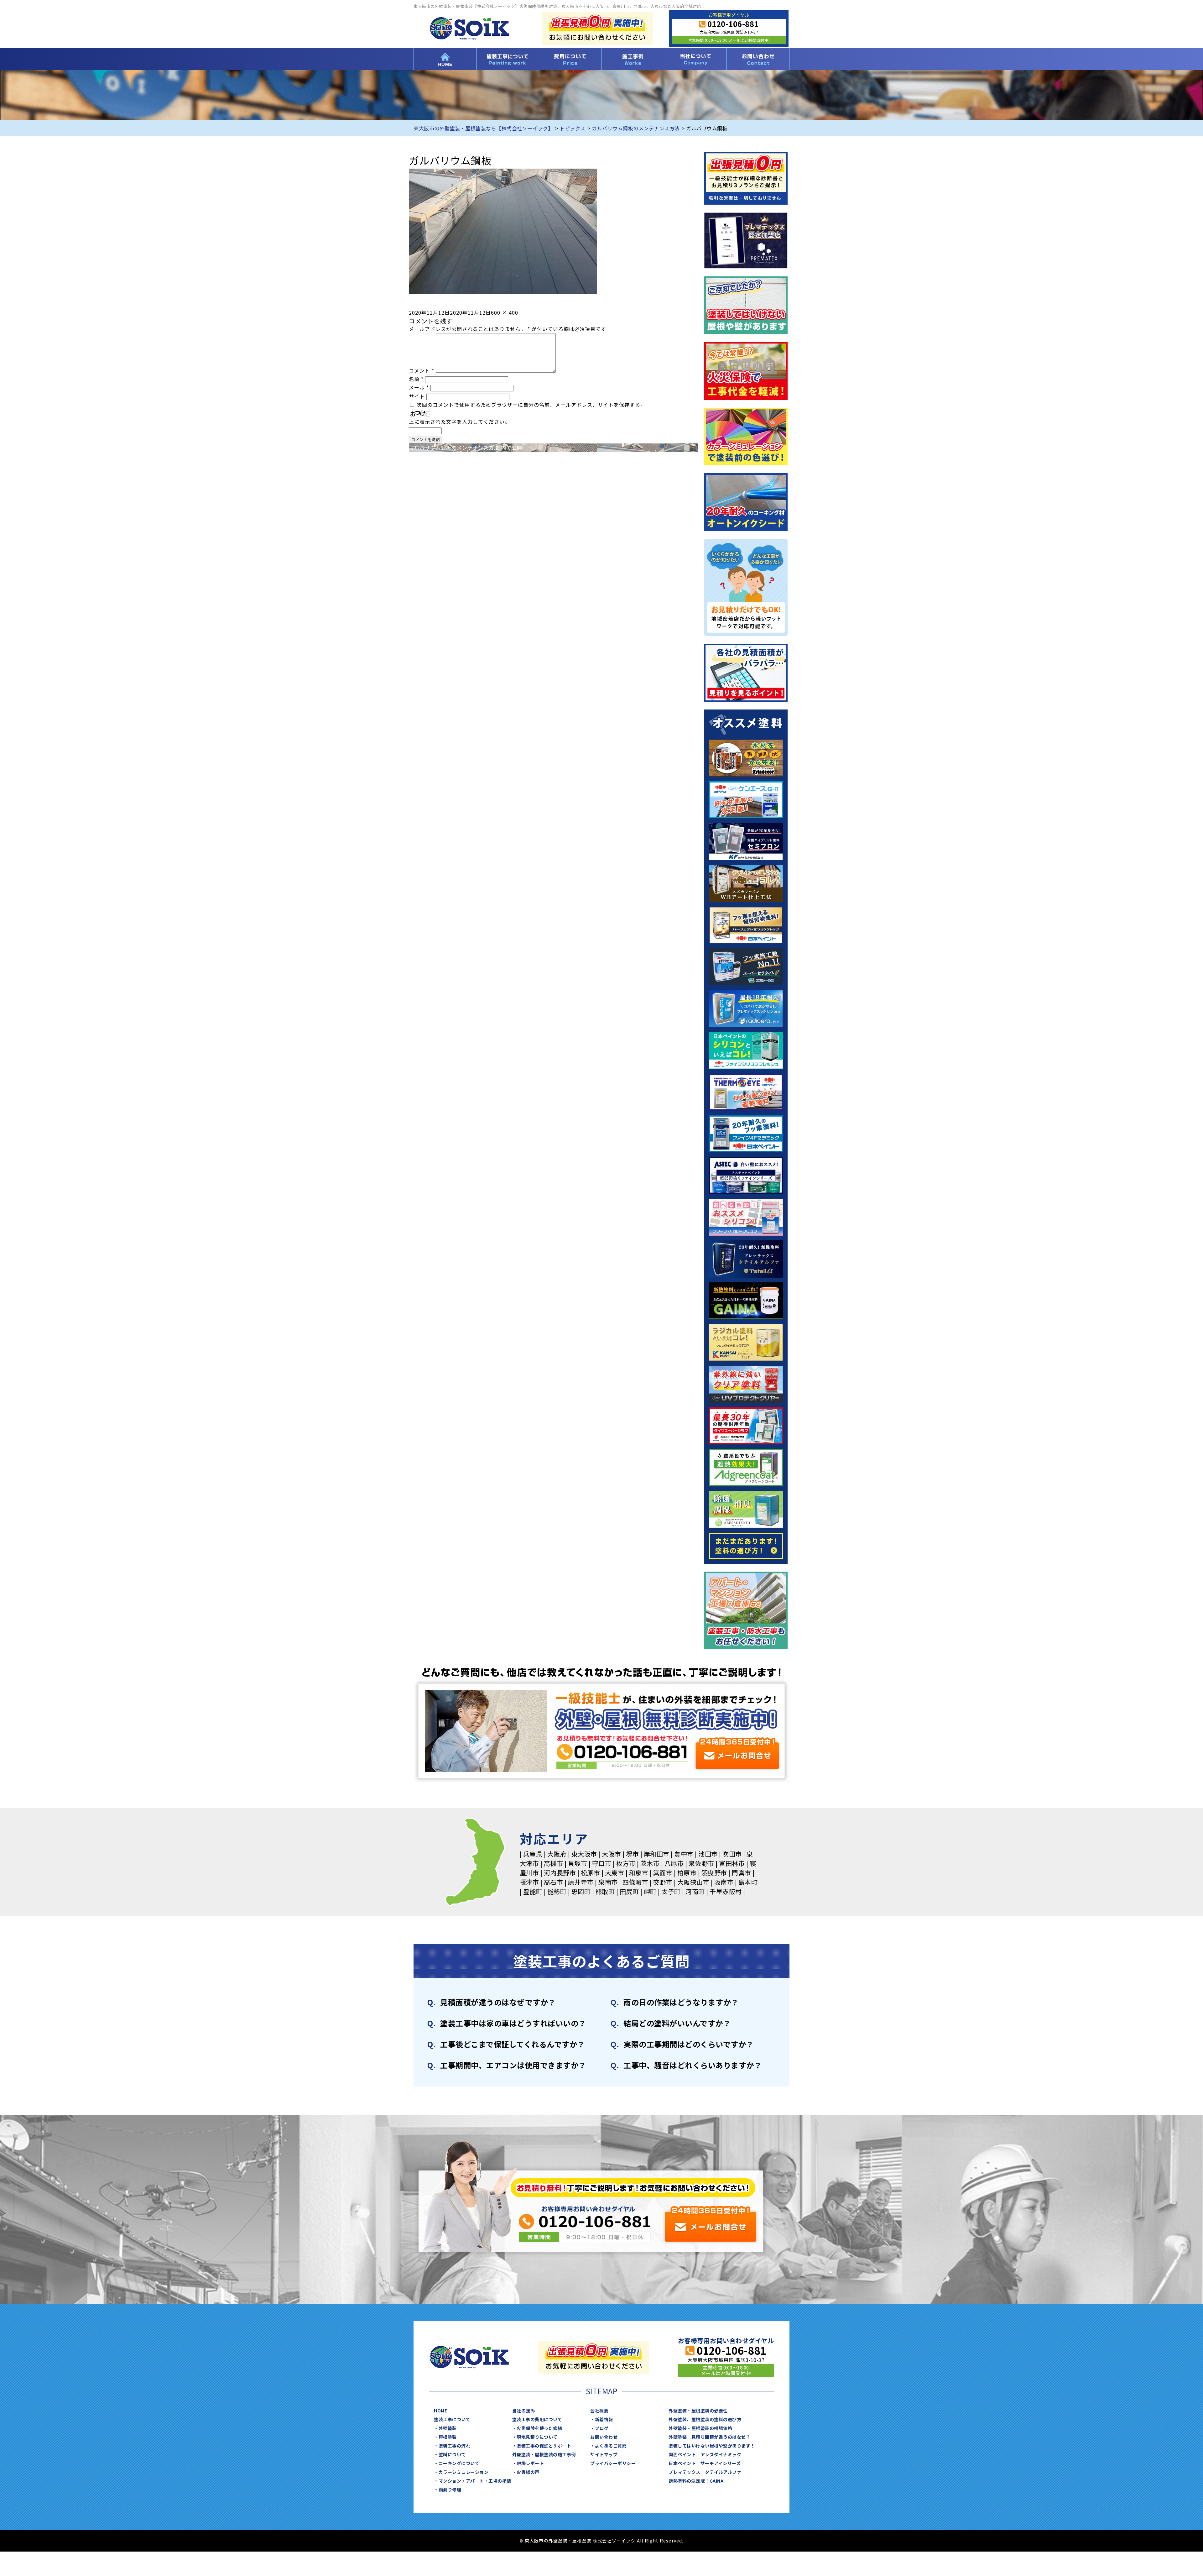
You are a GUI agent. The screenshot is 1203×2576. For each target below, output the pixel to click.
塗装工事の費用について (570, 59)
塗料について (452, 2454)
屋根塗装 (448, 2437)
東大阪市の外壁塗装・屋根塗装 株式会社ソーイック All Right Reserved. (604, 2541)
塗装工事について (508, 59)
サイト (417, 396)
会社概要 (599, 2411)
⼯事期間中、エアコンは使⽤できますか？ (513, 2065)
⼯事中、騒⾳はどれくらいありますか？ (693, 2065)
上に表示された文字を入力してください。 (459, 421)
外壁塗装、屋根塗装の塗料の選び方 (705, 2419)
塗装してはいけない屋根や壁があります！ (712, 2446)
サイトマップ (604, 2454)
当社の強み (524, 2411)
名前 (416, 379)
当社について (695, 59)
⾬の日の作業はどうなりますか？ (681, 2002)
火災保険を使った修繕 (539, 2428)
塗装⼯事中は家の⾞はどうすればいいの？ (513, 2023)
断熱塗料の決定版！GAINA (696, 2481)
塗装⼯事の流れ (455, 2446)
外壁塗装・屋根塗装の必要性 (698, 2411)
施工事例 (633, 59)
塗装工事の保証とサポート (544, 2446)
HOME (445, 59)
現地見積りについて (537, 2437)
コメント (422, 370)
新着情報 (604, 2419)
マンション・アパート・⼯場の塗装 (475, 2481)
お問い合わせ (758, 59)
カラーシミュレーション (464, 2472)
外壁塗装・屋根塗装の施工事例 (544, 2454)
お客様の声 (528, 2472)
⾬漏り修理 (450, 2490)
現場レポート (530, 2463)
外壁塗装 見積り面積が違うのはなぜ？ (709, 2437)
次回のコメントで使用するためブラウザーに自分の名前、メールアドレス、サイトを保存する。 (531, 405)
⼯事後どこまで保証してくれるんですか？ (513, 2044)
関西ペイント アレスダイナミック (705, 2454)
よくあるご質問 (611, 2446)
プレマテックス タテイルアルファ (705, 2472)
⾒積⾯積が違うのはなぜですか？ (498, 2002)
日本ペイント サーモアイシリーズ (705, 2463)
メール (419, 387)
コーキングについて (459, 2463)
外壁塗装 (448, 2428)
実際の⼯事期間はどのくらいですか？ (689, 2044)
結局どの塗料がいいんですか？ (677, 2023)
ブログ (602, 2428)
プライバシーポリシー (613, 2463)
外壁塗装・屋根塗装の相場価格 (700, 2428)
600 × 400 (505, 312)
